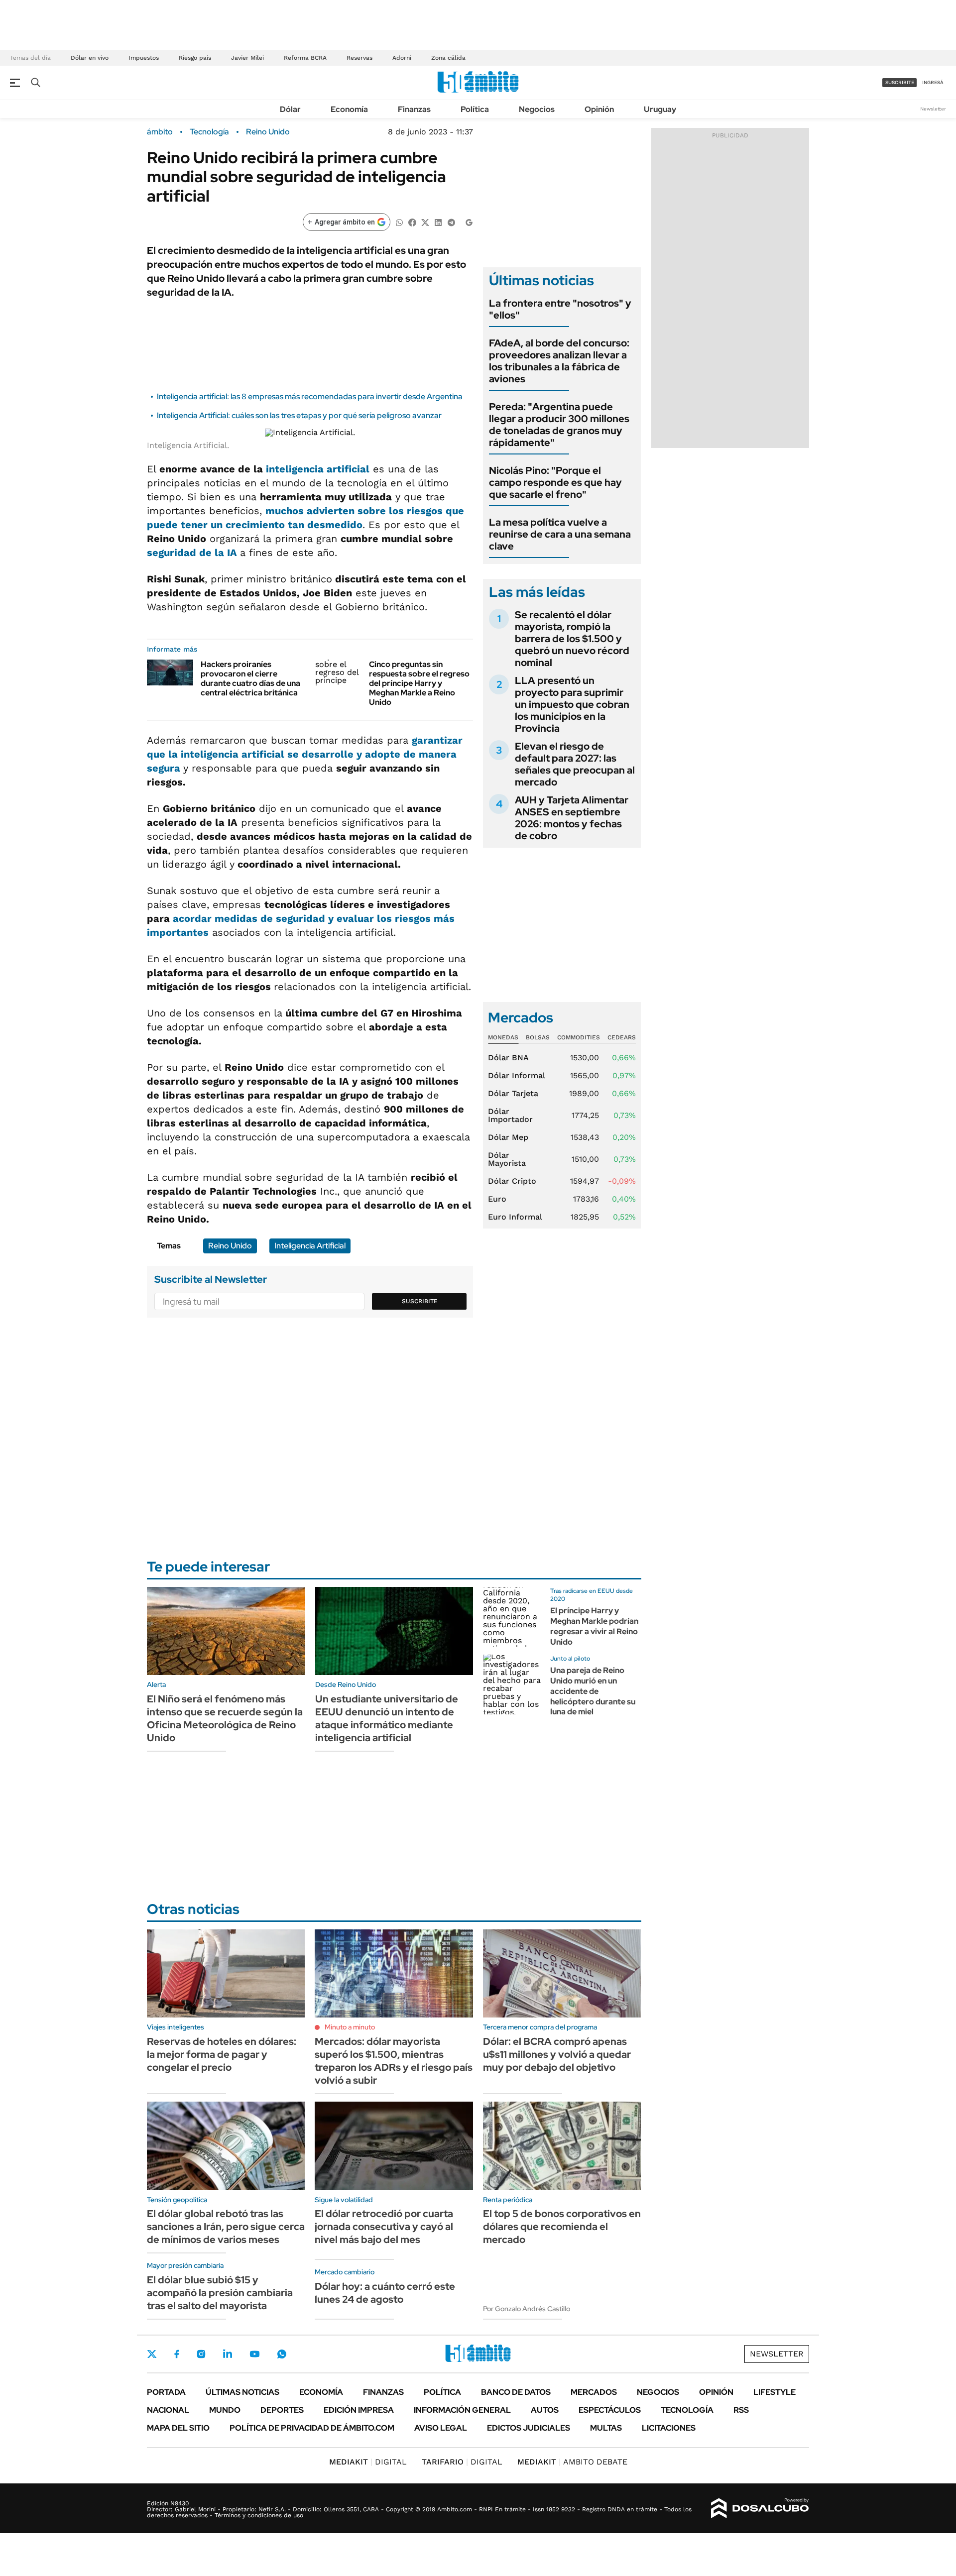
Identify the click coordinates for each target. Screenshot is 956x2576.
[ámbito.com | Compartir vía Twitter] (425, 222)
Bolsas (538, 1037)
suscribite (900, 82)
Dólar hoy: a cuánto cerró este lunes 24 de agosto (385, 2293)
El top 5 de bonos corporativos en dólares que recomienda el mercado (562, 2227)
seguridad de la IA (193, 553)
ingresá (933, 82)
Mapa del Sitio (178, 2428)
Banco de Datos (516, 2392)
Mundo (225, 2410)
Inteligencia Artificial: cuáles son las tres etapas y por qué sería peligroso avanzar (299, 415)
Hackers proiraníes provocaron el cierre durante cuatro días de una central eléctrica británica (250, 679)
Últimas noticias (242, 2392)
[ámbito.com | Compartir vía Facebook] (412, 222)
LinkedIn (228, 2354)
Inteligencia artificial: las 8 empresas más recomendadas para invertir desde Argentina (310, 396)
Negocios (537, 109)
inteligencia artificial (318, 469)
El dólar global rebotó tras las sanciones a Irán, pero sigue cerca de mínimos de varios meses (226, 2227)
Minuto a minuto (350, 2027)
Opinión (599, 109)
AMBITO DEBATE (572, 2462)
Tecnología (209, 132)
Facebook (177, 2354)
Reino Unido (268, 132)
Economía (349, 109)
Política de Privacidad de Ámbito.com (312, 2428)
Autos (545, 2410)
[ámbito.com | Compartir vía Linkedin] (438, 222)
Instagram (201, 2354)
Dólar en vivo (90, 58)
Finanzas (414, 109)
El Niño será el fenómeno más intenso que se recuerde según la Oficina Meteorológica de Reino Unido (225, 1718)
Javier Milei (247, 58)
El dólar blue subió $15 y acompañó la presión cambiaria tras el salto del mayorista (220, 2293)
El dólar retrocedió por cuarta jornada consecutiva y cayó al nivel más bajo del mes (384, 2227)
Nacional (168, 2410)
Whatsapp (282, 2354)
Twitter (152, 2354)
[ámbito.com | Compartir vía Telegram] (451, 222)
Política (475, 109)
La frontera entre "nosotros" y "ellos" (560, 309)
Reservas (359, 58)
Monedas (503, 1037)
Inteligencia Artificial (310, 1246)
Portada (166, 2392)
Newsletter (933, 109)
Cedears (622, 1037)
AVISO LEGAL (441, 2428)
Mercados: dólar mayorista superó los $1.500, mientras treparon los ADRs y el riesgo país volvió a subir (394, 2061)
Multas (606, 2428)
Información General (462, 2410)
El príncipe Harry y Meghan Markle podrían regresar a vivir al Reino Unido (594, 1626)
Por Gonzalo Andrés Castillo (527, 2309)
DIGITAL (368, 2462)
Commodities (579, 1037)
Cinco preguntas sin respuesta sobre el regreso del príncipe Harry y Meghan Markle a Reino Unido (419, 683)
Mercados (594, 2392)
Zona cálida (448, 58)
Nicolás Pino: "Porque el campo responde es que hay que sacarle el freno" (555, 482)
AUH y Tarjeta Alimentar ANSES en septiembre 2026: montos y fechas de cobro (572, 818)
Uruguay (660, 109)
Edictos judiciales (529, 2428)
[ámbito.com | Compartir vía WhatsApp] (399, 222)
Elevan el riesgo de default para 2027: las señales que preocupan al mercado (575, 764)
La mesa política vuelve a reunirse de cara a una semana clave (560, 534)
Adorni (402, 58)
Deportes (282, 2410)
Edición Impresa (359, 2410)
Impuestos (144, 58)
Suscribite (420, 1301)
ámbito (160, 132)
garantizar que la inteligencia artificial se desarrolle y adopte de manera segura (305, 754)
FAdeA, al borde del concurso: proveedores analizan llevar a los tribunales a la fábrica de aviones (559, 361)
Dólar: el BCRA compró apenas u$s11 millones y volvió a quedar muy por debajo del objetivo (557, 2054)
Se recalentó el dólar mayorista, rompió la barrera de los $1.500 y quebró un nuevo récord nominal (572, 639)
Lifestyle (775, 2392)
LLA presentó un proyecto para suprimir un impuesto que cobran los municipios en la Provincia (572, 704)
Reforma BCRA (305, 58)
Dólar (290, 109)
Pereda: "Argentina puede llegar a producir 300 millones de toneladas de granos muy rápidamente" (559, 425)
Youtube (254, 2354)
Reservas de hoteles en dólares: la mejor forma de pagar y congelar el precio (222, 2054)
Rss (741, 2410)
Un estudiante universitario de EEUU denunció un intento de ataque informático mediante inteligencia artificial (387, 1718)
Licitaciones (669, 2428)
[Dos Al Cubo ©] (760, 2508)
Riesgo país (195, 58)
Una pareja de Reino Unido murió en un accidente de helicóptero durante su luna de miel (593, 1691)
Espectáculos (610, 2410)
